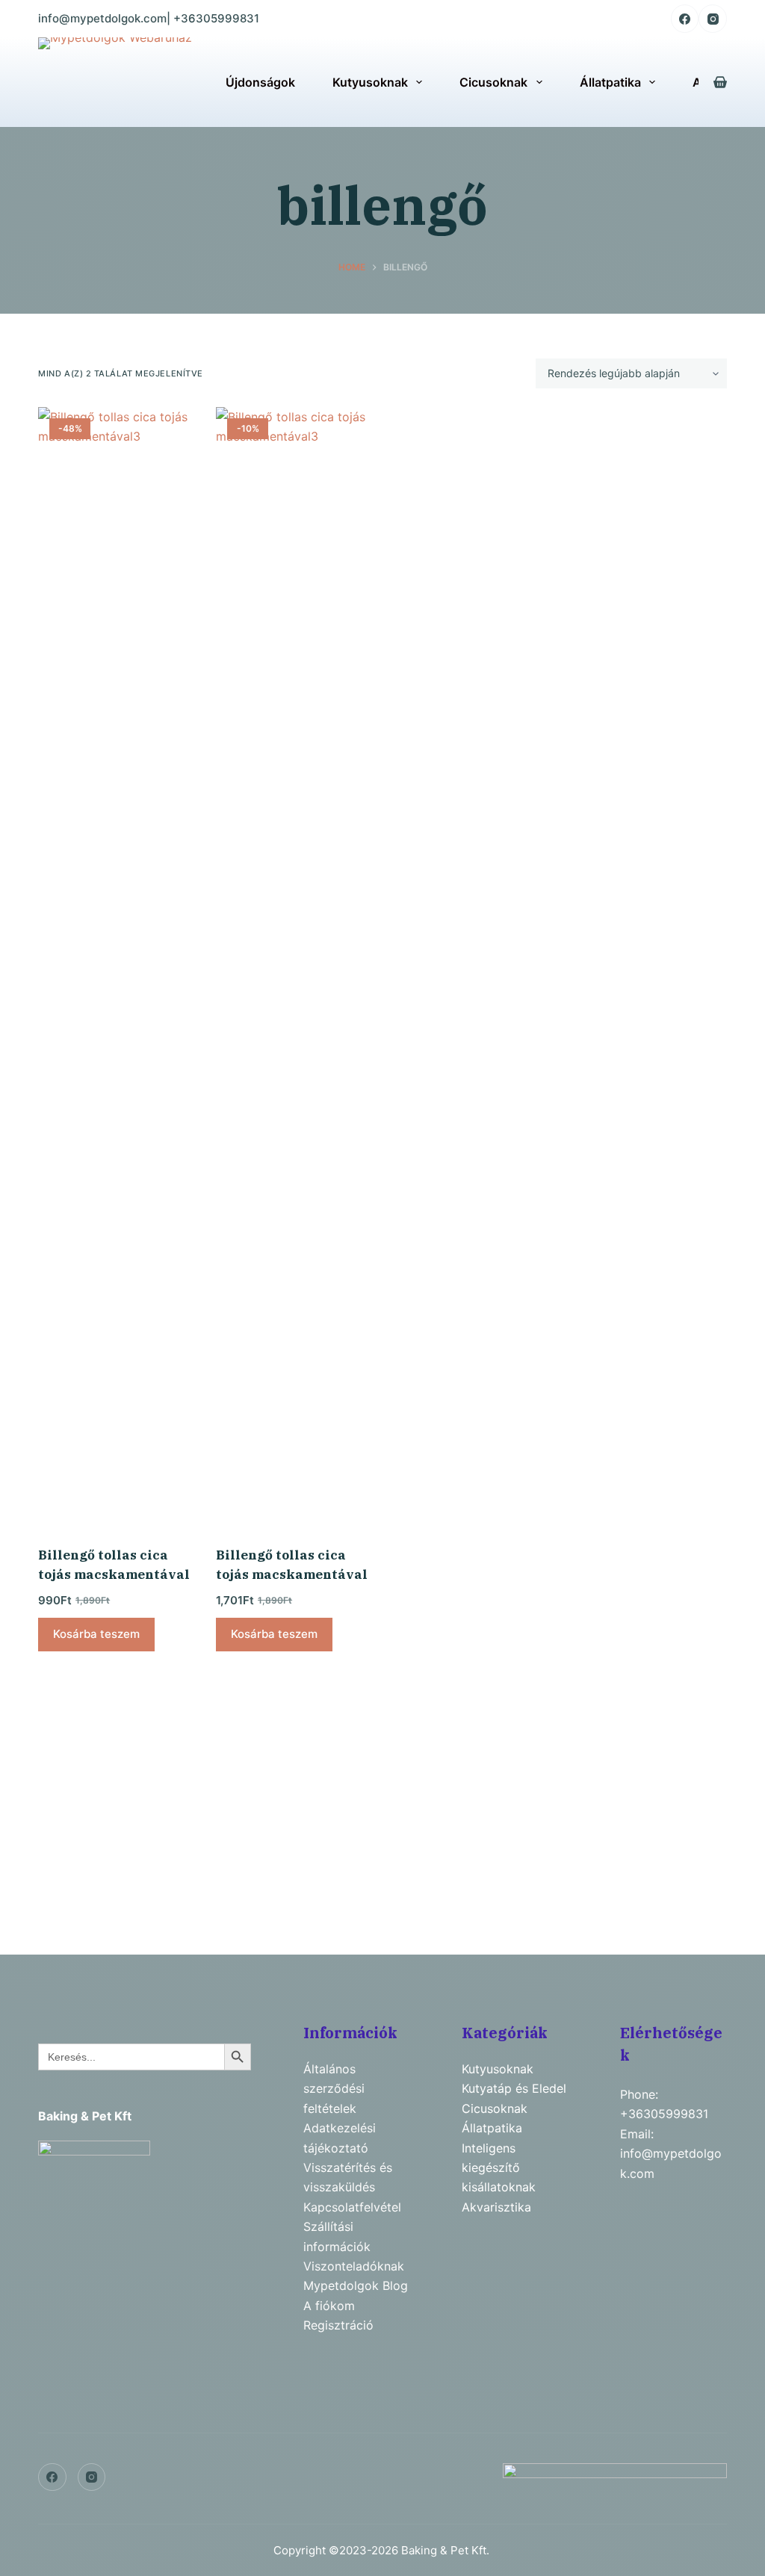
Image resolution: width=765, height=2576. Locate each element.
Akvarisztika (496, 2207)
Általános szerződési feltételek (334, 2089)
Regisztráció (338, 2325)
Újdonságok (260, 82)
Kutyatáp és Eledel (514, 2088)
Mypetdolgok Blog (356, 2285)
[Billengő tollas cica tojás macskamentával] (116, 967)
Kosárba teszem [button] (96, 1634)
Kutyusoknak (370, 82)
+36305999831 (216, 18)
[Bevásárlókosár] (720, 82)
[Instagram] (713, 19)
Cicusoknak (493, 82)
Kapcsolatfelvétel (352, 2207)
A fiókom (329, 2306)
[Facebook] (685, 19)
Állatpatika (610, 82)
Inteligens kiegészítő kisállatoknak (499, 2168)
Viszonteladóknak (354, 2266)
